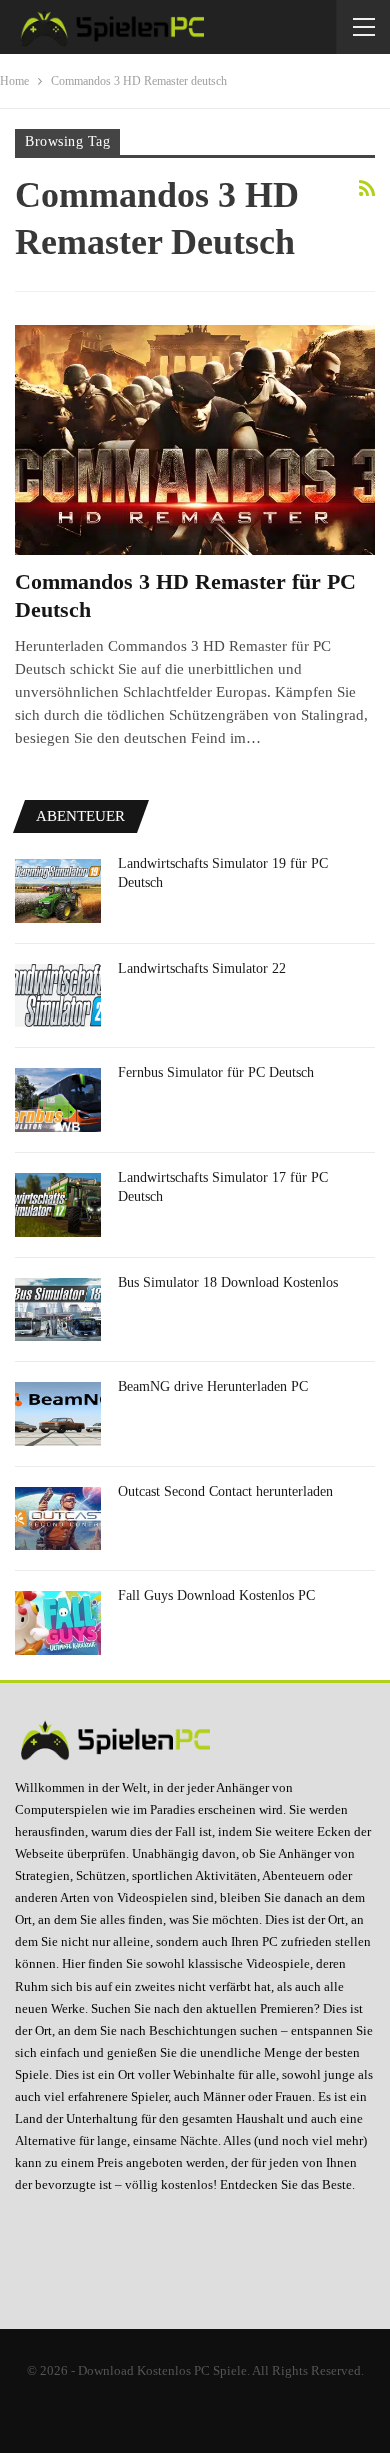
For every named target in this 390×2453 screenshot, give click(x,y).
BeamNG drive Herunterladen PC (213, 1386)
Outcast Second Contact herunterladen (225, 1491)
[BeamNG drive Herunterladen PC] (58, 1414)
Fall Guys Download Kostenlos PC (216, 1595)
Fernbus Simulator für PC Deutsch (216, 1072)
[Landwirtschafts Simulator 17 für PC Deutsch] (58, 1205)
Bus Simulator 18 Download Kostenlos (228, 1282)
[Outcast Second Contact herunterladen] (58, 1519)
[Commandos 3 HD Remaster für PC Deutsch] (195, 440)
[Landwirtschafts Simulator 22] (58, 996)
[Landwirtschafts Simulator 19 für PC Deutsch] (58, 891)
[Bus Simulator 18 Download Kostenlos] (58, 1310)
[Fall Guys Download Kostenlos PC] (58, 1623)
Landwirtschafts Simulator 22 (202, 968)
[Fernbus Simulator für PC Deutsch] (58, 1100)
